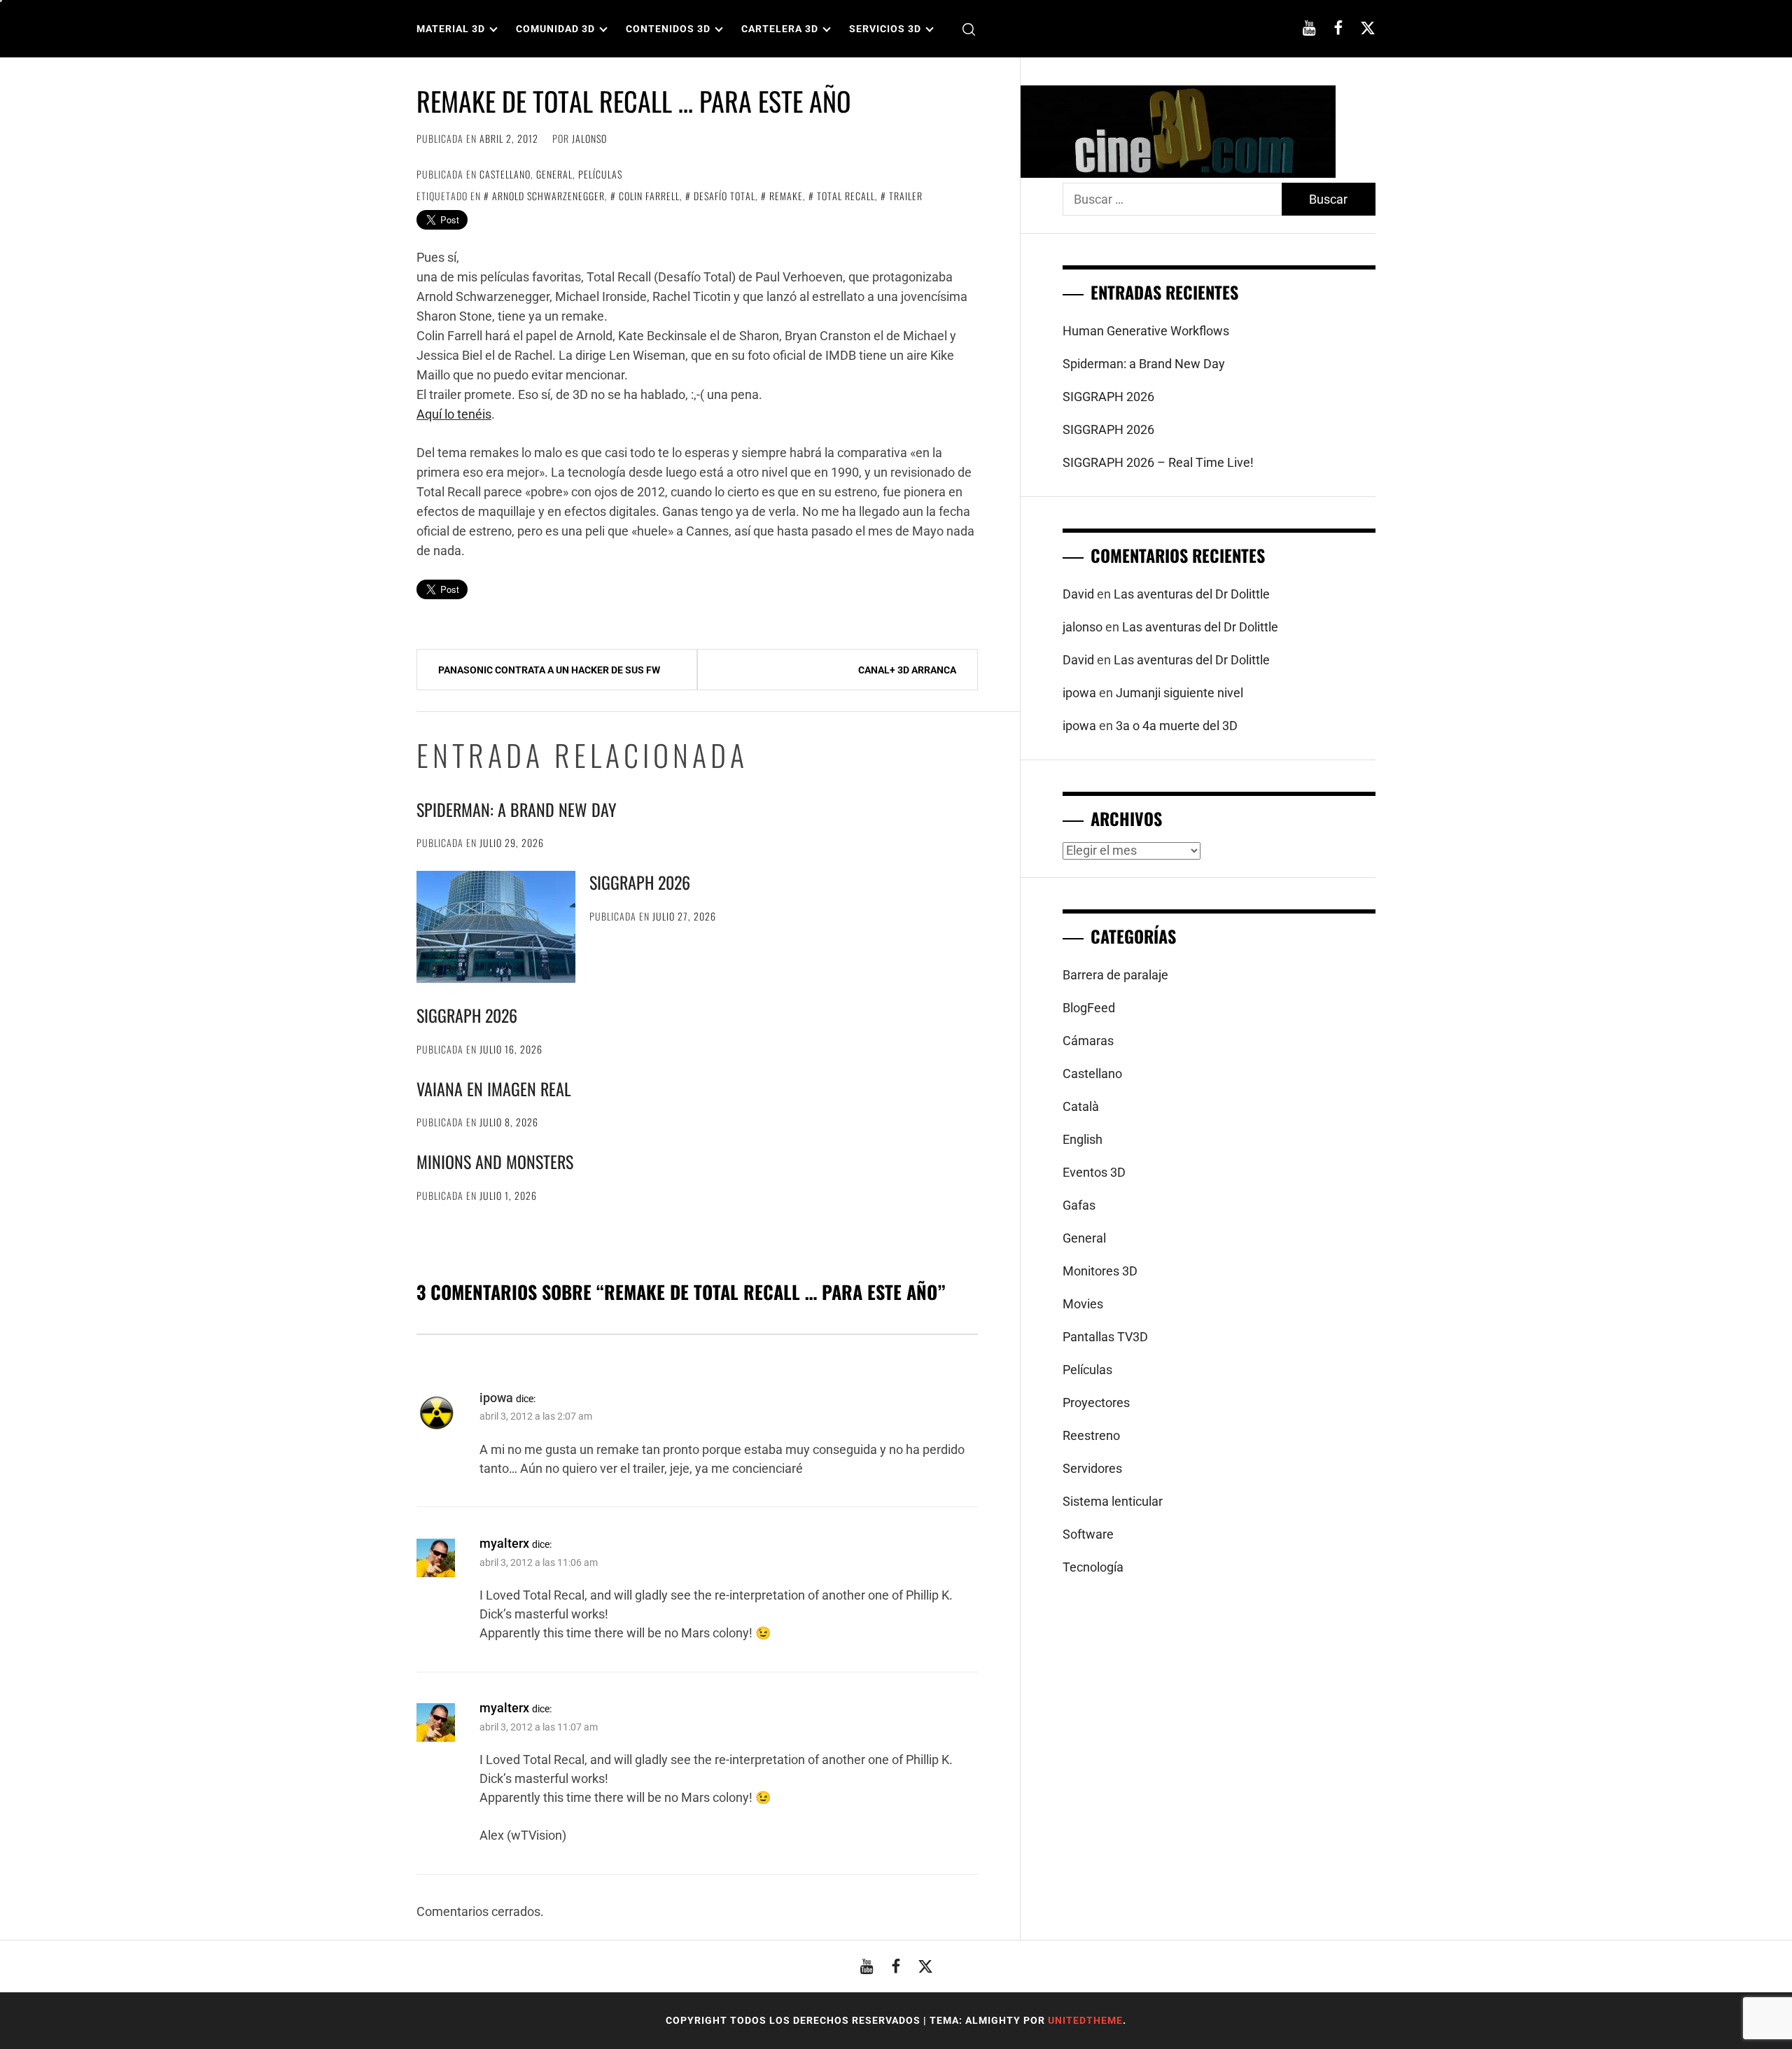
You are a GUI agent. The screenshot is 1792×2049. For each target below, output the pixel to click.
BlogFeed (1089, 1008)
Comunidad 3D (555, 29)
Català (1081, 1106)
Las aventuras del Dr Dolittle (1192, 594)
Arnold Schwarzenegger (548, 196)
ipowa (496, 1398)
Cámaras (1088, 1041)
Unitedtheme (1085, 2020)
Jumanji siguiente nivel (1179, 693)
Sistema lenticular (1113, 1501)
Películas (600, 174)
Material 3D (451, 29)
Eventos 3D (1094, 1172)
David (1078, 594)
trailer (906, 196)
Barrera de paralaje (1115, 975)
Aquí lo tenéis (454, 414)
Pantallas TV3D (1105, 1337)
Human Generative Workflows (1146, 331)
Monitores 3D (1100, 1271)
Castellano (505, 174)
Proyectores (1096, 1403)
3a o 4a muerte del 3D (1177, 726)
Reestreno (1091, 1435)
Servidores (1092, 1468)
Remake (786, 196)
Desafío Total (724, 196)
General (554, 174)
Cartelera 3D (780, 29)
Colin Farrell (649, 196)
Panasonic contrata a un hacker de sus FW (549, 670)
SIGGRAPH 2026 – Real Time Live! (1158, 462)
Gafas (1079, 1205)
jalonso (589, 138)
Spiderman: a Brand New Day (517, 809)
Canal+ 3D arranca (907, 670)
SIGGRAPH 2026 (640, 882)
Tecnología (1093, 1567)
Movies (1083, 1304)
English (1083, 1139)
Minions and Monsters (495, 1161)
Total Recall (846, 196)
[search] (969, 29)
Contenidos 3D (668, 29)
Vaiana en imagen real (494, 1089)
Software (1088, 1534)
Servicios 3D (885, 29)
